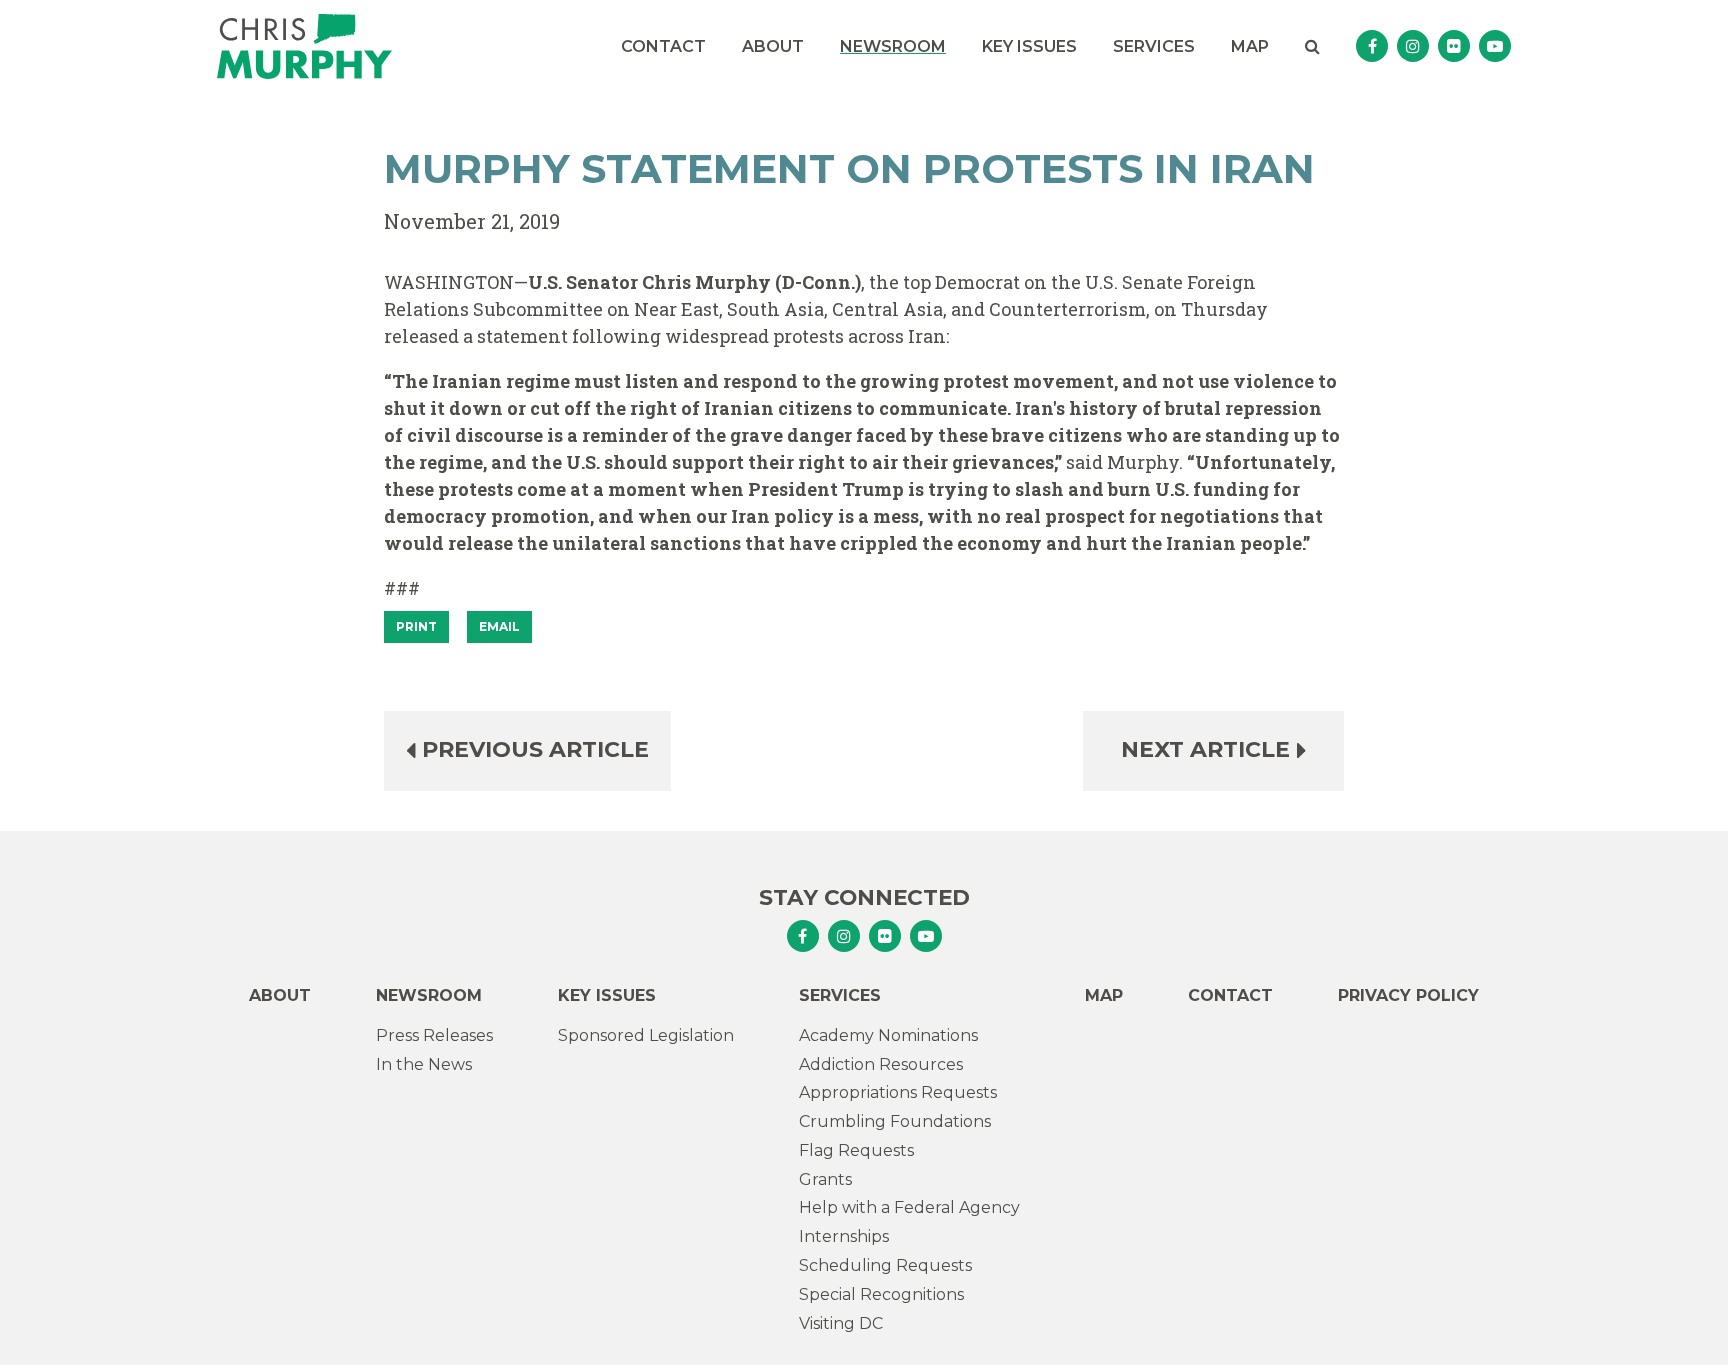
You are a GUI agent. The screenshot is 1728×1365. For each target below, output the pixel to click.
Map (1250, 46)
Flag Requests (856, 1150)
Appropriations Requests (898, 1092)
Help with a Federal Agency (909, 1207)
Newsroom (893, 46)
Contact (663, 46)
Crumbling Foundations (895, 1121)
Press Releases (434, 1035)
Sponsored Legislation (646, 1035)
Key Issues (1029, 46)
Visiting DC (841, 1323)
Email (499, 626)
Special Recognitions (881, 1294)
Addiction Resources (881, 1064)
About (773, 46)
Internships (844, 1236)
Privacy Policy (1408, 995)
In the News (424, 1064)
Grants (825, 1179)
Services (1154, 46)
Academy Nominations (888, 1035)
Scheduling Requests (885, 1265)
